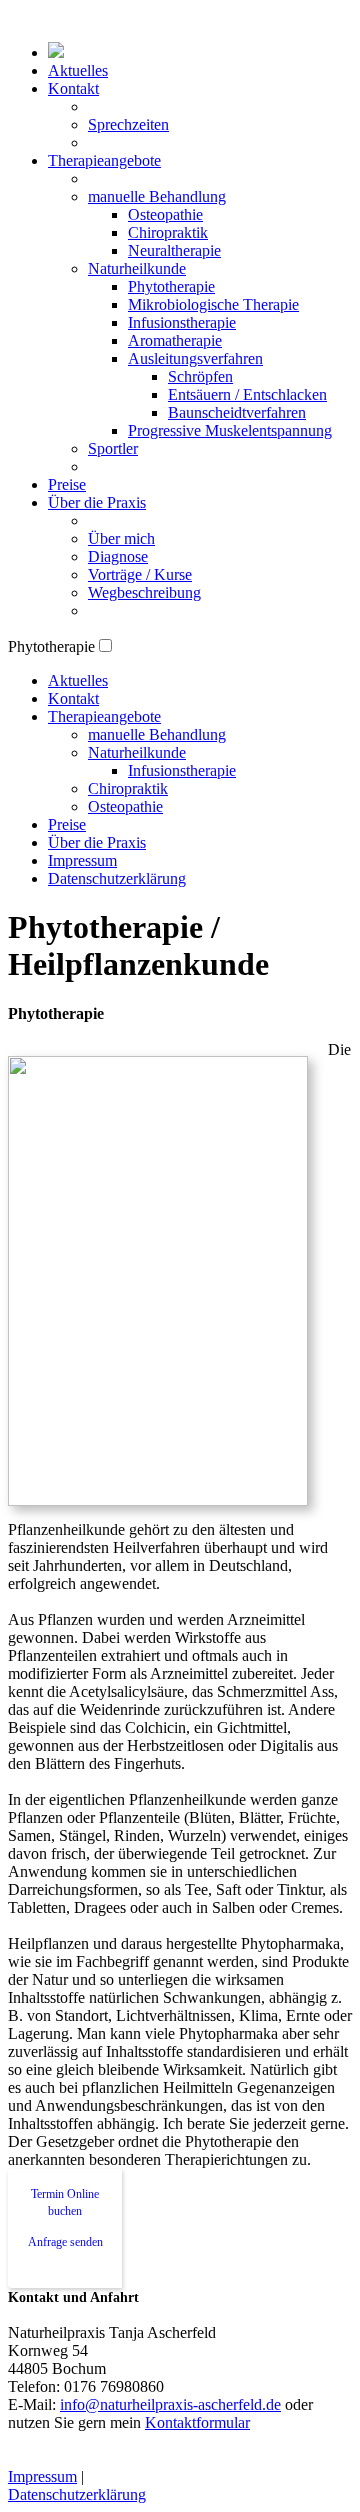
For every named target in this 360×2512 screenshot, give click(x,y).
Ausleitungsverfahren (195, 358)
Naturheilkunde (137, 268)
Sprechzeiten (128, 124)
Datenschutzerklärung (117, 878)
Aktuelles (78, 70)
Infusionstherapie (182, 322)
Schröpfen (200, 376)
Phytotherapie (171, 286)
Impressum (82, 860)
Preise (67, 484)
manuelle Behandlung (157, 196)
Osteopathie (165, 214)
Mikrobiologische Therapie (213, 304)
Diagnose (118, 556)
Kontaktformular (197, 2422)
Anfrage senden (65, 2242)
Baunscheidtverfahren (237, 412)
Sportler (113, 448)
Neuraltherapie (174, 250)
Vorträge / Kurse (140, 574)
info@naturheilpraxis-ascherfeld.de (170, 2404)
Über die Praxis (97, 502)
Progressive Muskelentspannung (230, 430)
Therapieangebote (104, 160)
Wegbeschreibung (144, 592)
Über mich (121, 538)
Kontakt (73, 88)
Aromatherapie (175, 340)
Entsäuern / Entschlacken (247, 394)
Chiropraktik (168, 232)
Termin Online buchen (65, 2202)
